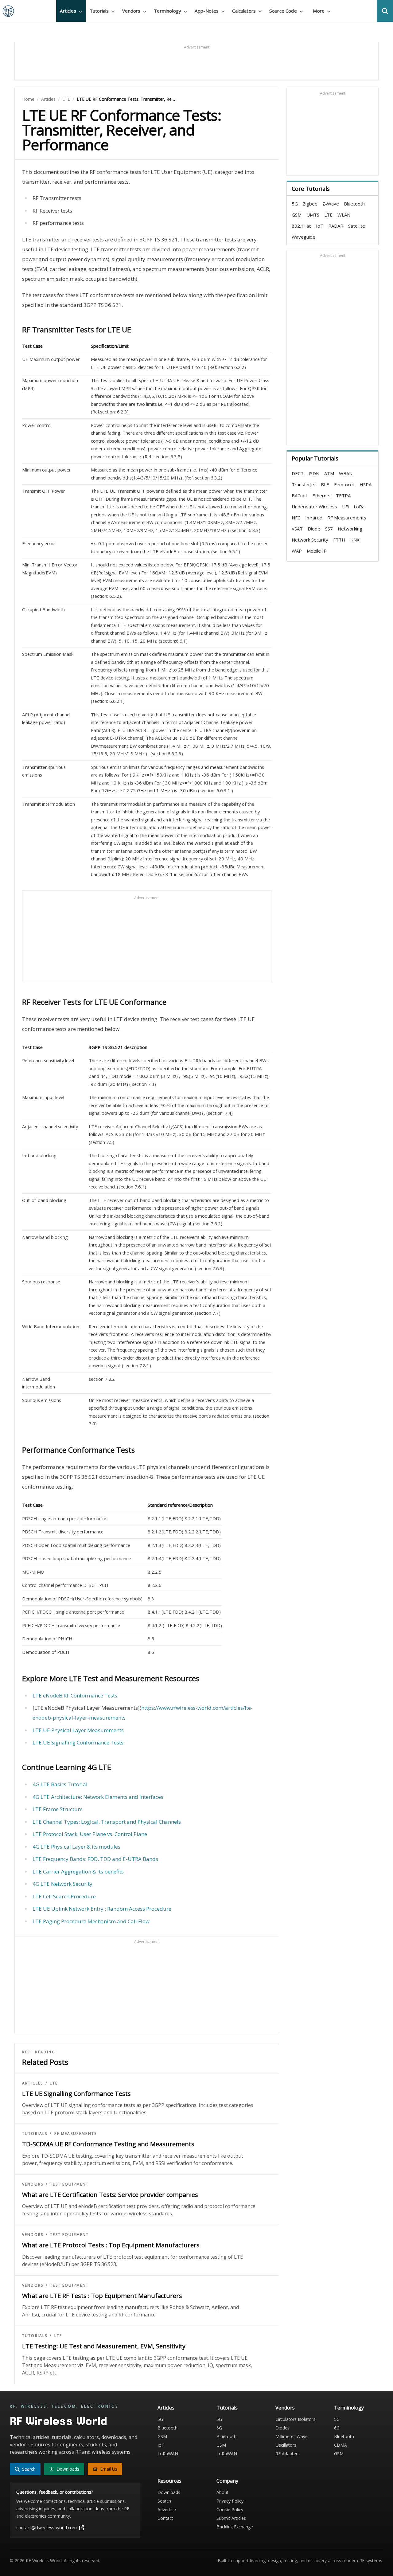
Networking (350, 529)
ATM (329, 473)
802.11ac (301, 226)
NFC (296, 518)
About (222, 2492)
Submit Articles (231, 2518)
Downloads (169, 2492)
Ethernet (322, 495)
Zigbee (310, 204)
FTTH (339, 540)
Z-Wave (331, 204)
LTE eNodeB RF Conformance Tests (75, 1695)
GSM (297, 215)
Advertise (167, 2509)
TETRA (343, 495)
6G (219, 2428)
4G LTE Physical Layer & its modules (76, 1847)
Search (164, 2501)
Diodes (282, 2428)
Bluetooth (354, 204)
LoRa (359, 507)
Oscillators (286, 2445)
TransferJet (304, 484)
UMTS (313, 215)
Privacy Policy (230, 2501)
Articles (48, 99)
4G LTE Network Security (62, 1884)
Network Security (310, 540)
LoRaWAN (168, 2454)
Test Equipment (69, 2184)
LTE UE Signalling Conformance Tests (78, 1742)
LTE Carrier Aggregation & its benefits (78, 1871)
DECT (298, 473)
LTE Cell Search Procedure (64, 1896)
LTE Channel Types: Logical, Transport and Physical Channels (107, 1822)
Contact (165, 2518)
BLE (325, 484)
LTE (66, 99)
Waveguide (304, 237)
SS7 (329, 529)
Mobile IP (317, 551)
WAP (297, 551)
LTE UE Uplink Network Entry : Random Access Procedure (102, 1909)
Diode (314, 529)
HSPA (366, 484)
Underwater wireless (314, 507)
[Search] (385, 11)
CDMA (340, 2445)
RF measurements (347, 518)
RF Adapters (288, 2454)
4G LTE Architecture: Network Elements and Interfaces (98, 1797)
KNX (355, 540)
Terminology (349, 2408)
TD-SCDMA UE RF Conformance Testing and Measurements (108, 2144)
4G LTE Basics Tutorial (60, 1784)
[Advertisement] (196, 64)
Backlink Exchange (235, 2527)
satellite (357, 226)
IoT (320, 226)
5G (295, 204)
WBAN (346, 473)
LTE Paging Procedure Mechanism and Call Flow (91, 1921)
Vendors (33, 2184)
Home (28, 99)
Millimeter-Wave (292, 2436)
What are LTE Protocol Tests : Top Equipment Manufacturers (111, 2245)
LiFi (345, 507)
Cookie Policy (230, 2509)
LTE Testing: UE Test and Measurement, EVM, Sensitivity (104, 2346)
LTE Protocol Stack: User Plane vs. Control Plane (90, 1834)
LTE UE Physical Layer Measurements (78, 1730)
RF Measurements (76, 2134)
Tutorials (35, 2134)
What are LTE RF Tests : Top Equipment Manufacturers (102, 2296)
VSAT (297, 529)
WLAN (344, 215)
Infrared (314, 518)
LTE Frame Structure (58, 1809)
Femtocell (344, 484)
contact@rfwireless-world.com (47, 2528)
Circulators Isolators (295, 2419)
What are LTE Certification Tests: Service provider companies (110, 2195)
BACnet (300, 495)
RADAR (336, 226)
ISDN (314, 473)
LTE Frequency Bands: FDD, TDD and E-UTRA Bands (95, 1859)
